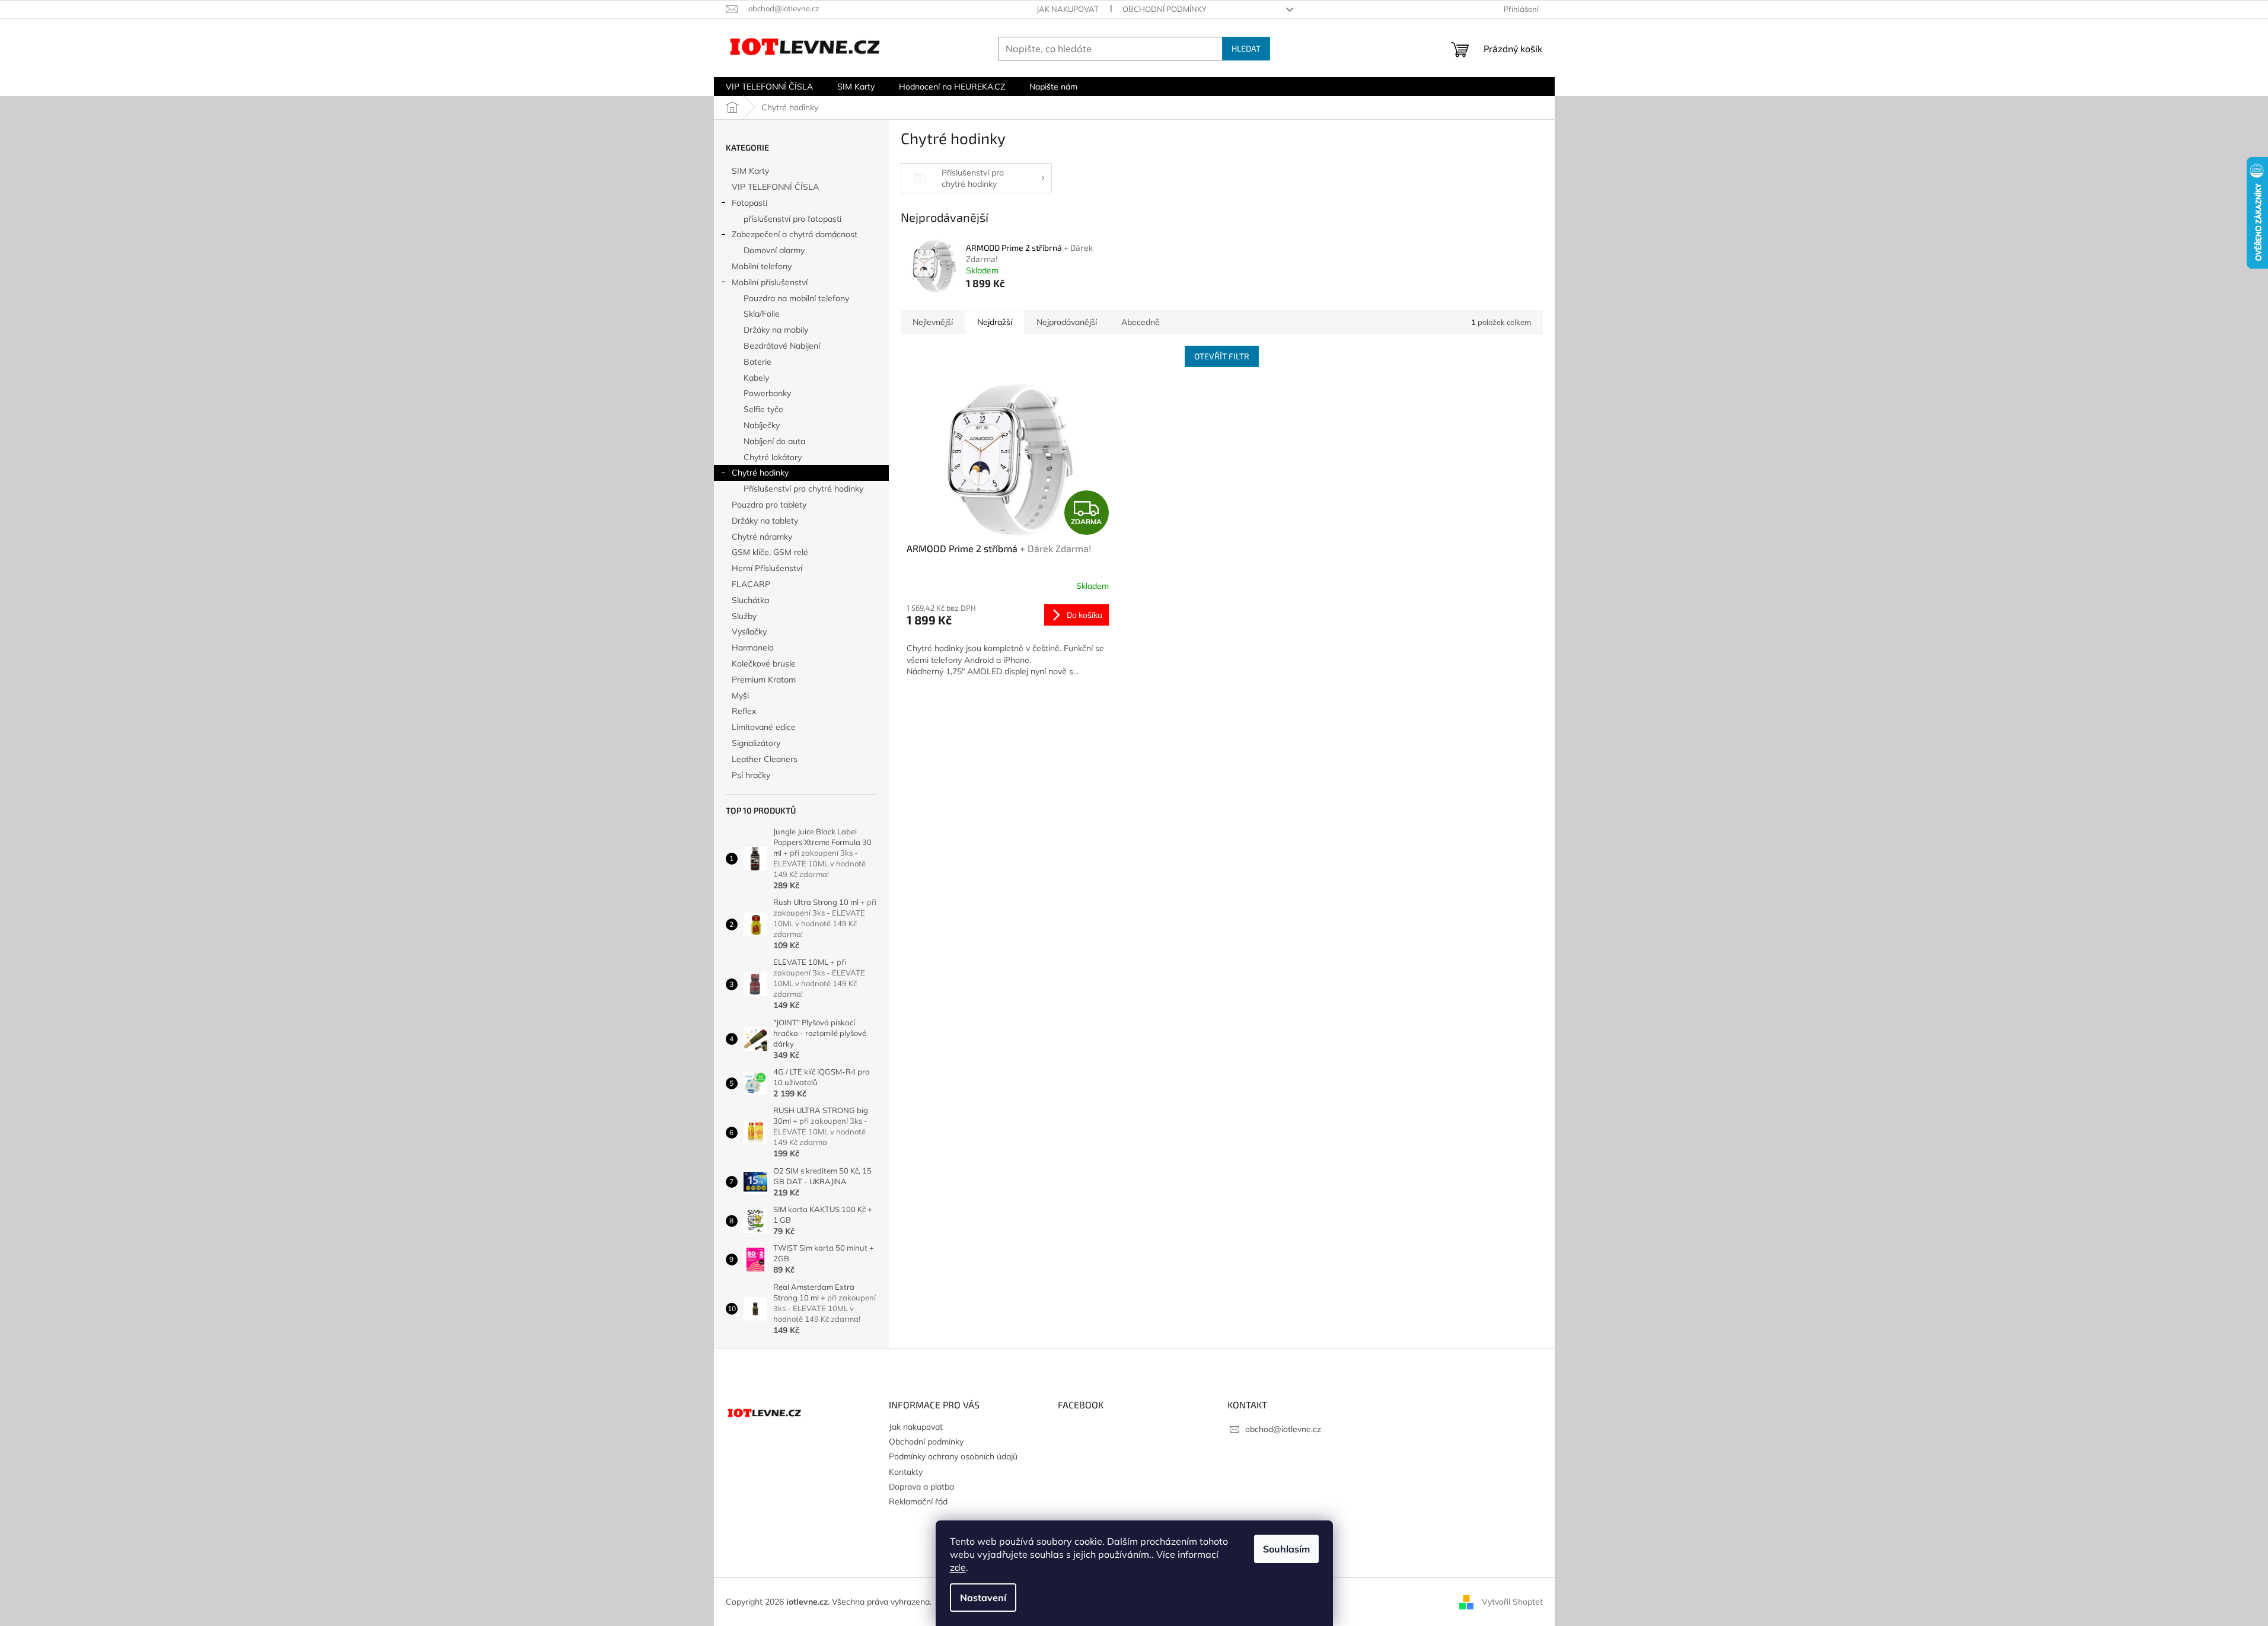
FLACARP (751, 584)
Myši (740, 696)
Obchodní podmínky (1165, 9)
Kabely (756, 378)
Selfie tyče (763, 409)
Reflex (744, 711)
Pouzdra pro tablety (769, 505)
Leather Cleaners (765, 759)
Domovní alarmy (774, 250)
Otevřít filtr (1222, 356)
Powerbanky (767, 393)
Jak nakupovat (1068, 9)
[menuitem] (769, 87)
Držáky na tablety (765, 521)
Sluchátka (750, 600)
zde (958, 1567)
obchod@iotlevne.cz (1283, 1429)
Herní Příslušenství (767, 568)
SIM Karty (750, 171)
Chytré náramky (762, 537)
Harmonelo (753, 648)
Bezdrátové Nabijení (782, 346)
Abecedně (1141, 322)
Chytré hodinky (760, 473)
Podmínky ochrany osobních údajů (953, 1456)
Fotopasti (749, 203)
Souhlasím (1286, 1549)
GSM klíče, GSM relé (770, 552)
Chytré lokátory (773, 457)
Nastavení (983, 1598)
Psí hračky (751, 775)
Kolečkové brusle (764, 664)
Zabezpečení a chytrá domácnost (795, 234)
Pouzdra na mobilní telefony (796, 298)
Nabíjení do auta (774, 441)
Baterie (757, 362)
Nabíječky (762, 425)
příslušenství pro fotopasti (792, 219)
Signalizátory (756, 743)
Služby (744, 616)
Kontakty (906, 1472)
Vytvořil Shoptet (1512, 1601)
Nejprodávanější (1067, 322)
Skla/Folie (762, 314)
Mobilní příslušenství (770, 282)
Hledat (1246, 48)
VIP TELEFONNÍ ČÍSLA (775, 187)
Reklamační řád (918, 1501)
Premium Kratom (764, 680)
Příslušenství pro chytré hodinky (803, 489)
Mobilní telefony (762, 266)
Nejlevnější (933, 322)
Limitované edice (764, 727)
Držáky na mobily (776, 330)
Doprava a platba (921, 1487)
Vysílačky (749, 632)
